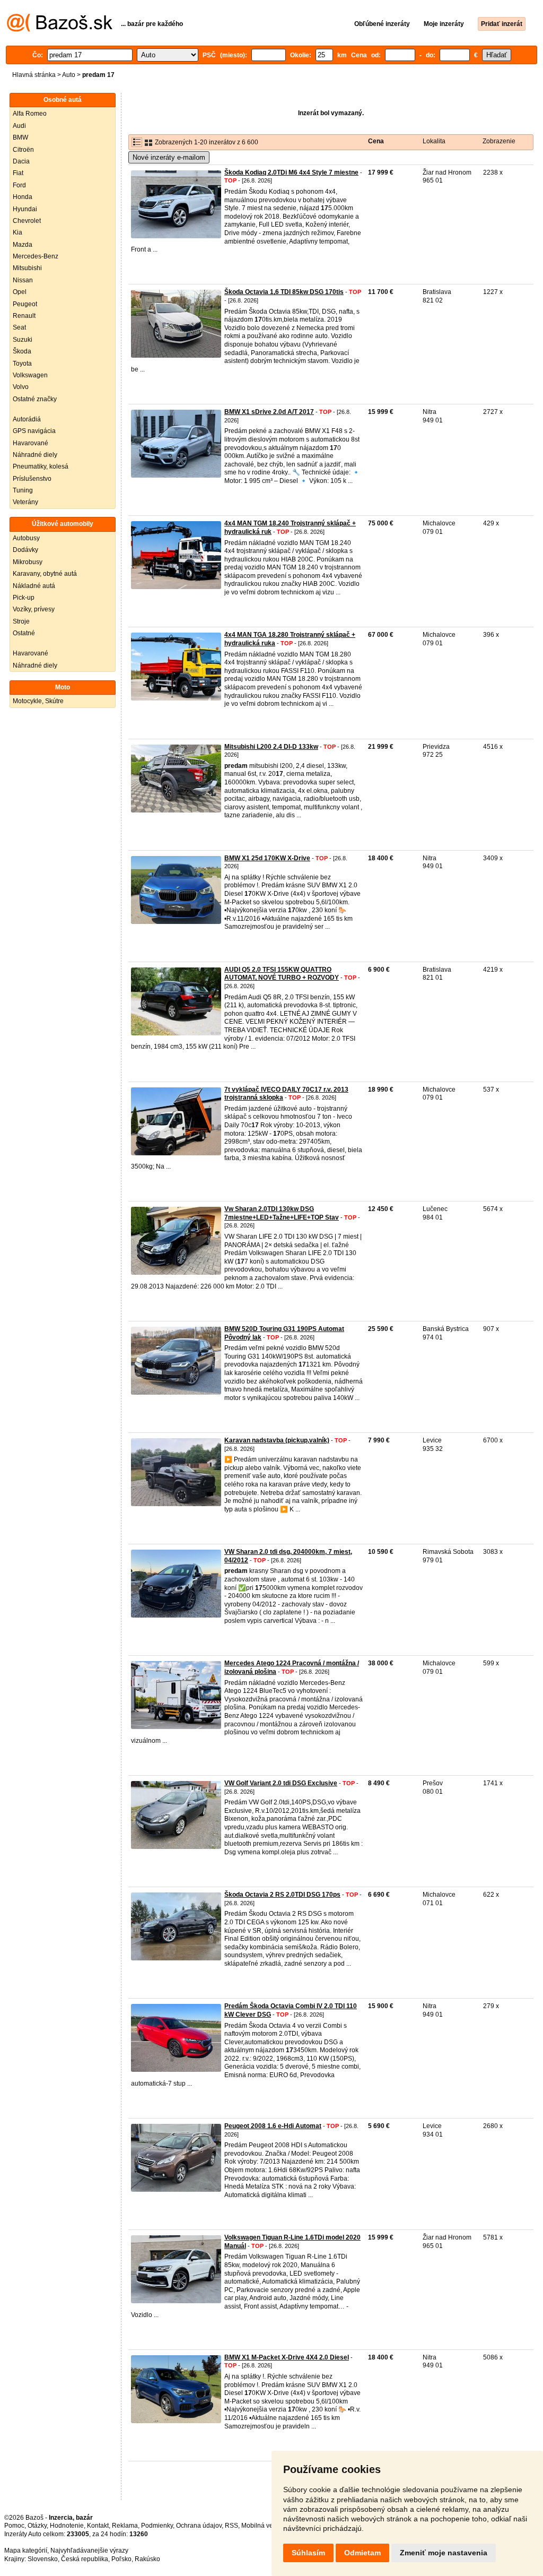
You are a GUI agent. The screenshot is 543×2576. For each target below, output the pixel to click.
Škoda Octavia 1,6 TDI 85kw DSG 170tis (284, 292)
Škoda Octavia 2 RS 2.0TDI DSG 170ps (282, 1895)
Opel (20, 292)
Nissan (23, 280)
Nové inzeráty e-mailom (169, 157)
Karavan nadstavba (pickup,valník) (277, 1440)
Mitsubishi (27, 268)
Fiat (18, 173)
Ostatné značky (35, 399)
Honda (23, 197)
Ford (19, 185)
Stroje (21, 621)
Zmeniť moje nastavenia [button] (444, 2553)
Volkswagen (30, 375)
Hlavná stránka (34, 75)
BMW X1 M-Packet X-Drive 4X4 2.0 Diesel (287, 2357)
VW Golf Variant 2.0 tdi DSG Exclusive (281, 1783)
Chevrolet (27, 221)
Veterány (25, 502)
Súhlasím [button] (308, 2553)
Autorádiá (27, 419)
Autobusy (26, 538)
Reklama (125, 2526)
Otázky (37, 2526)
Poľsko (121, 2559)
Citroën (23, 150)
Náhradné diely (35, 455)
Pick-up (24, 598)
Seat (19, 327)
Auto (69, 75)
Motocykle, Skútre (38, 701)
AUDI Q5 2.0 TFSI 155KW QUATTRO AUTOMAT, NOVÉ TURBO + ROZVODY (282, 974)
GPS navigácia (34, 431)
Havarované (30, 443)
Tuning (23, 490)
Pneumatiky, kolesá (41, 466)
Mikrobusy (28, 562)
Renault (24, 316)
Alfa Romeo (30, 114)
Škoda (22, 351)
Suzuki (23, 340)
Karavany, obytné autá (45, 574)
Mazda (23, 245)
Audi (19, 126)
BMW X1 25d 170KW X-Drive (267, 858)
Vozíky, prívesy (34, 609)
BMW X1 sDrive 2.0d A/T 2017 (269, 412)
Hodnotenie (67, 2526)
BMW (20, 137)
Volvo (21, 387)
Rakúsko (147, 2559)
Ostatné (24, 633)
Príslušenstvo (32, 479)
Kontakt (98, 2526)
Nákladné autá (34, 586)
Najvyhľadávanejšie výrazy (89, 2551)
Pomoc (14, 2526)
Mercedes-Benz (36, 256)
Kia (17, 232)
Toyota (22, 364)
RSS (231, 2526)
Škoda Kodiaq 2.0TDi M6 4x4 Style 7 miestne (291, 172)
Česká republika (85, 2559)
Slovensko (43, 2559)
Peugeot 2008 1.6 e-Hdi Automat (273, 2126)
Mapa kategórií (26, 2551)
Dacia (21, 161)
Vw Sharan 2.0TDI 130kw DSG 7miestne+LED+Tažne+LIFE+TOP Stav (282, 1213)
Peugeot (25, 304)
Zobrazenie (499, 141)
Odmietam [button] (362, 2553)
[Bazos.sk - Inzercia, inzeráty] (60, 30)
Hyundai (25, 209)
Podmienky (157, 2526)
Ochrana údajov (199, 2526)
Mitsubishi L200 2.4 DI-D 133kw (271, 747)
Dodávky (25, 550)
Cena (376, 141)
